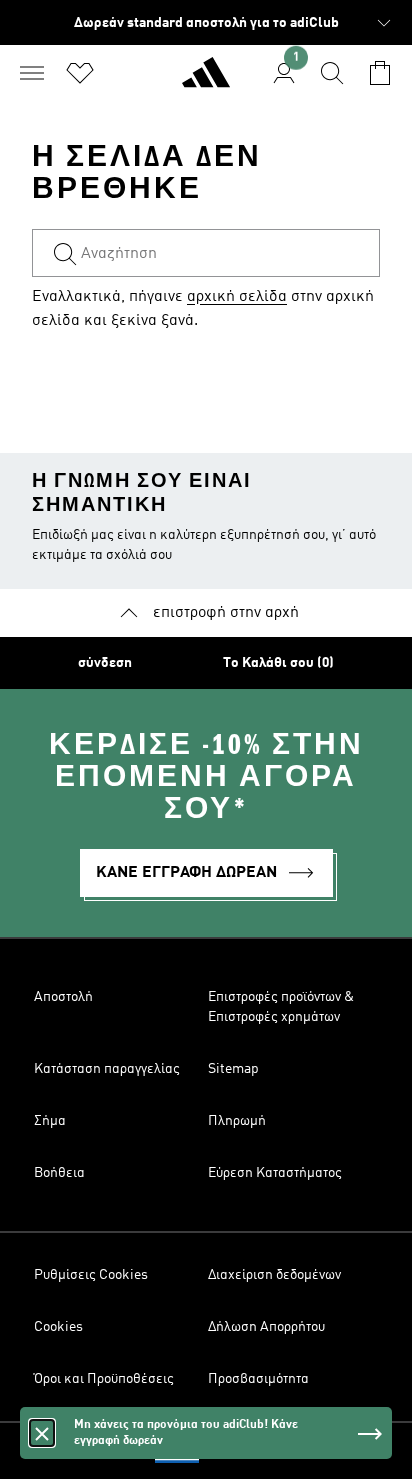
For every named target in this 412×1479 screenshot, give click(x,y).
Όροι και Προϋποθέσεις (104, 1379)
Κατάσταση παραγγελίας (107, 1069)
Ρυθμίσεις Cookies (91, 1275)
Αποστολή (63, 997)
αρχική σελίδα (237, 297)
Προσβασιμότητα (258, 1379)
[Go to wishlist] (80, 73)
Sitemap (233, 1069)
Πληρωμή (237, 1121)
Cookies (58, 1327)
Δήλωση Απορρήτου (266, 1327)
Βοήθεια (59, 1173)
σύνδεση (105, 663)
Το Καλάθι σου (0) (278, 663)
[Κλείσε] (42, 1433)
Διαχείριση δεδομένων (274, 1275)
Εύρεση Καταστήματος (275, 1173)
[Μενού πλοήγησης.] (32, 73)
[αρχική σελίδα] (206, 81)
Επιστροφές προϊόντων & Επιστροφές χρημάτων (281, 1007)
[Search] (332, 73)
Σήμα (50, 1121)
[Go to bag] (380, 73)
